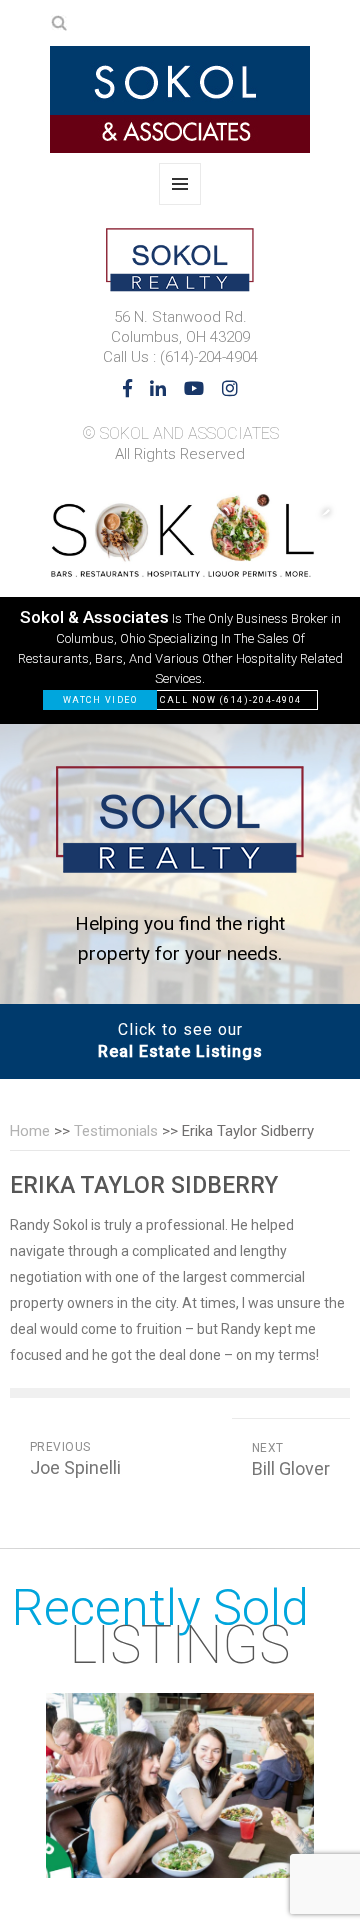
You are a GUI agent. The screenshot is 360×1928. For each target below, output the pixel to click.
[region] (180, 600)
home (30, 1131)
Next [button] (315, 511)
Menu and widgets (180, 204)
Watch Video (100, 700)
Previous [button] (235, 511)
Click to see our (180, 1040)
